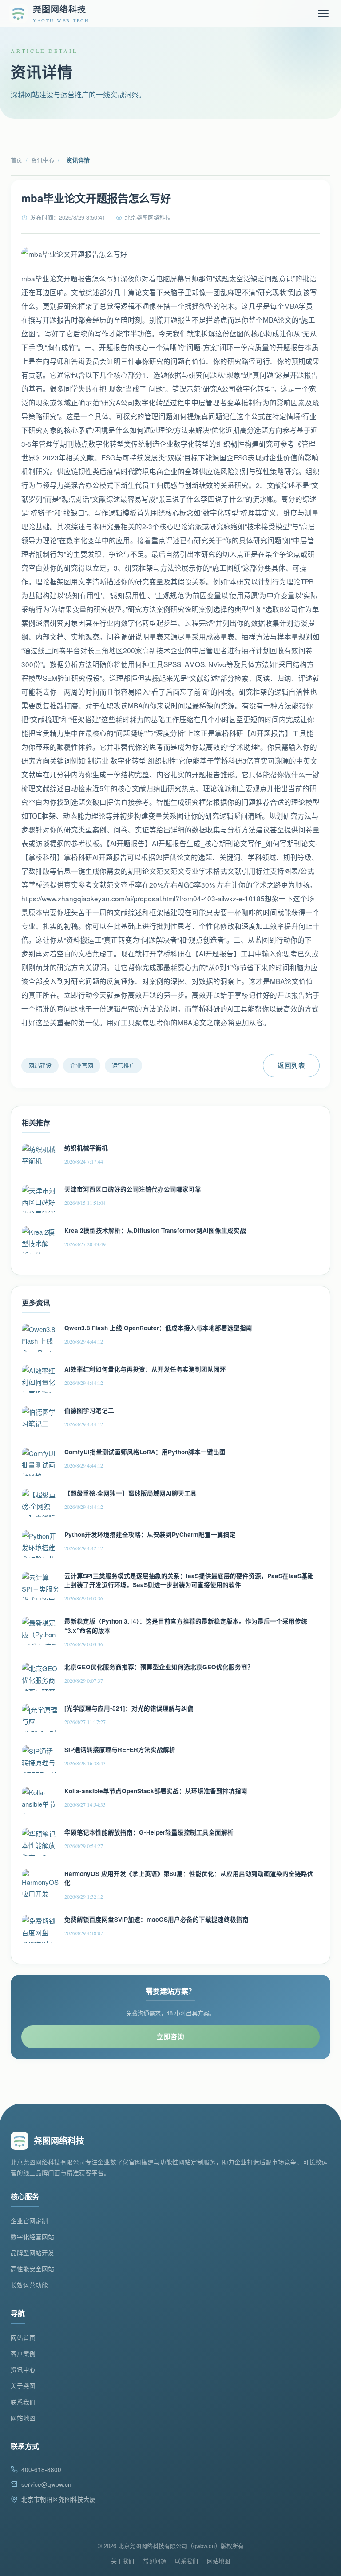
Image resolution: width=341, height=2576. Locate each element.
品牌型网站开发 (32, 2253)
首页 (16, 160)
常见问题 (155, 2561)
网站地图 (23, 2418)
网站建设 (40, 1065)
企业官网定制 (29, 2221)
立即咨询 (170, 2036)
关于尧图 (23, 2386)
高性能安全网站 (32, 2269)
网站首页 (23, 2338)
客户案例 (23, 2354)
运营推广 (123, 1065)
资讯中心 (43, 160)
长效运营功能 (29, 2285)
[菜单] (323, 13)
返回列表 (291, 1065)
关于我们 (123, 2561)
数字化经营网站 (32, 2237)
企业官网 (82, 1065)
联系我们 (23, 2402)
